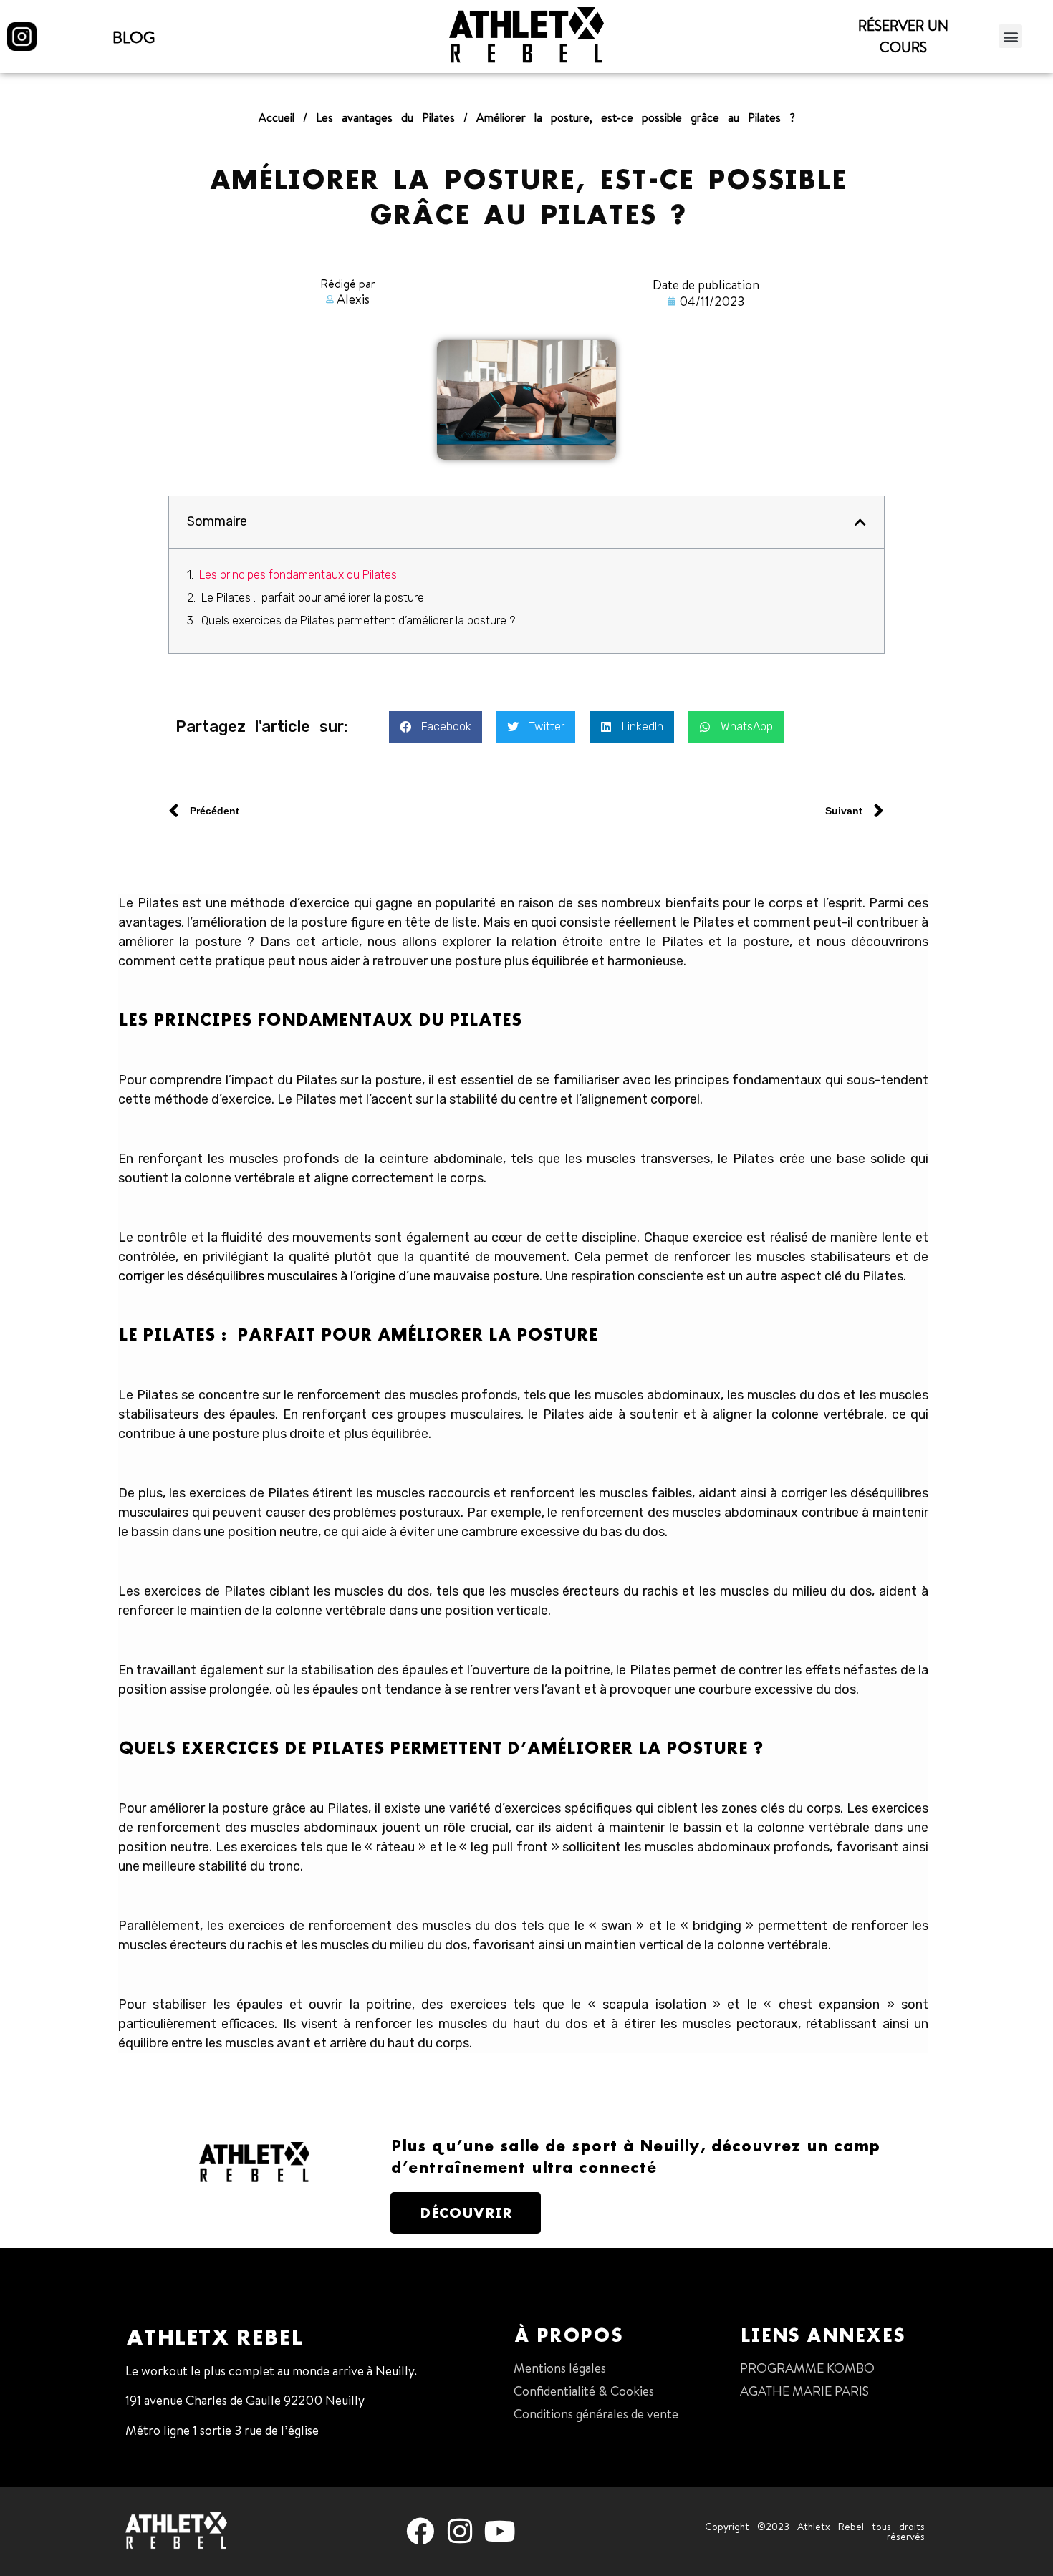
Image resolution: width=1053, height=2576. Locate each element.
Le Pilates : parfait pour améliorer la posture (314, 598)
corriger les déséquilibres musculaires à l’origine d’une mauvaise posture (329, 1276)
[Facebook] (420, 2532)
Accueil (277, 117)
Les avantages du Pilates (385, 117)
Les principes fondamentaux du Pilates (298, 575)
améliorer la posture (180, 942)
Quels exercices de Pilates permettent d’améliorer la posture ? (358, 621)
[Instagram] (460, 2532)
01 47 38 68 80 (167, 2460)
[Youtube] (500, 2532)
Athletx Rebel (214, 2337)
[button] (1011, 36)
